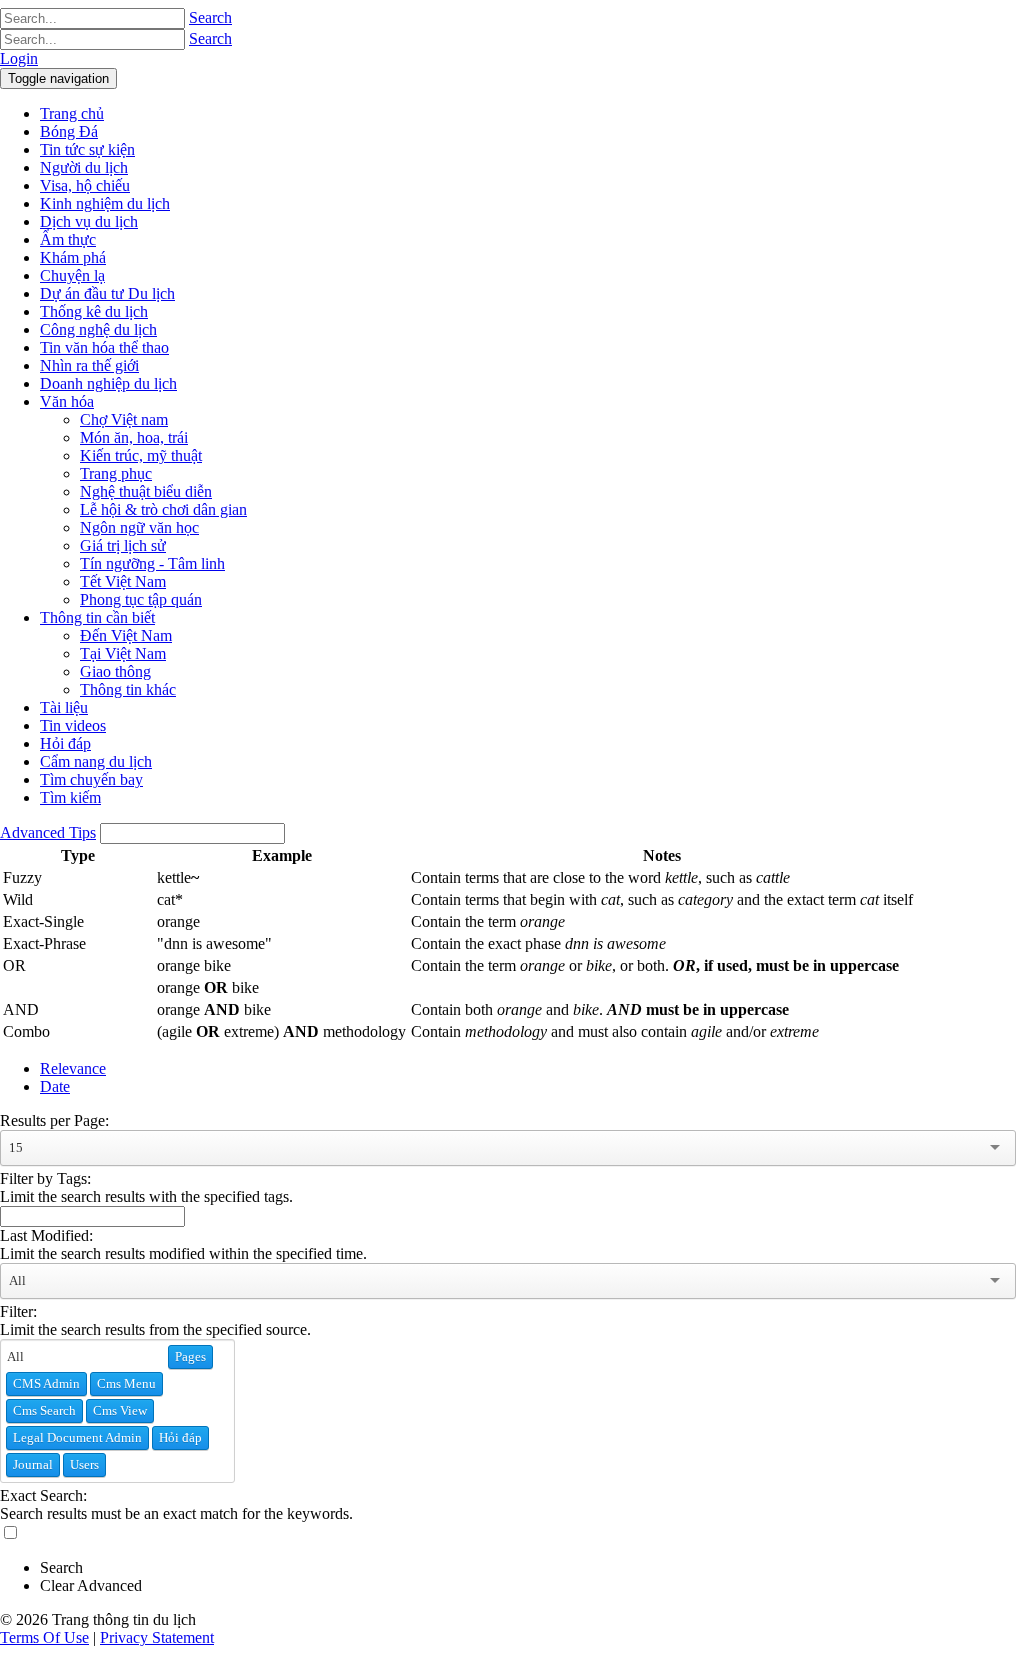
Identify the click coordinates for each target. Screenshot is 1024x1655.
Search (210, 17)
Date (55, 1086)
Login (19, 58)
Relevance (73, 1068)
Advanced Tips (48, 832)
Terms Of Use (44, 1637)
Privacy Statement (157, 1637)
